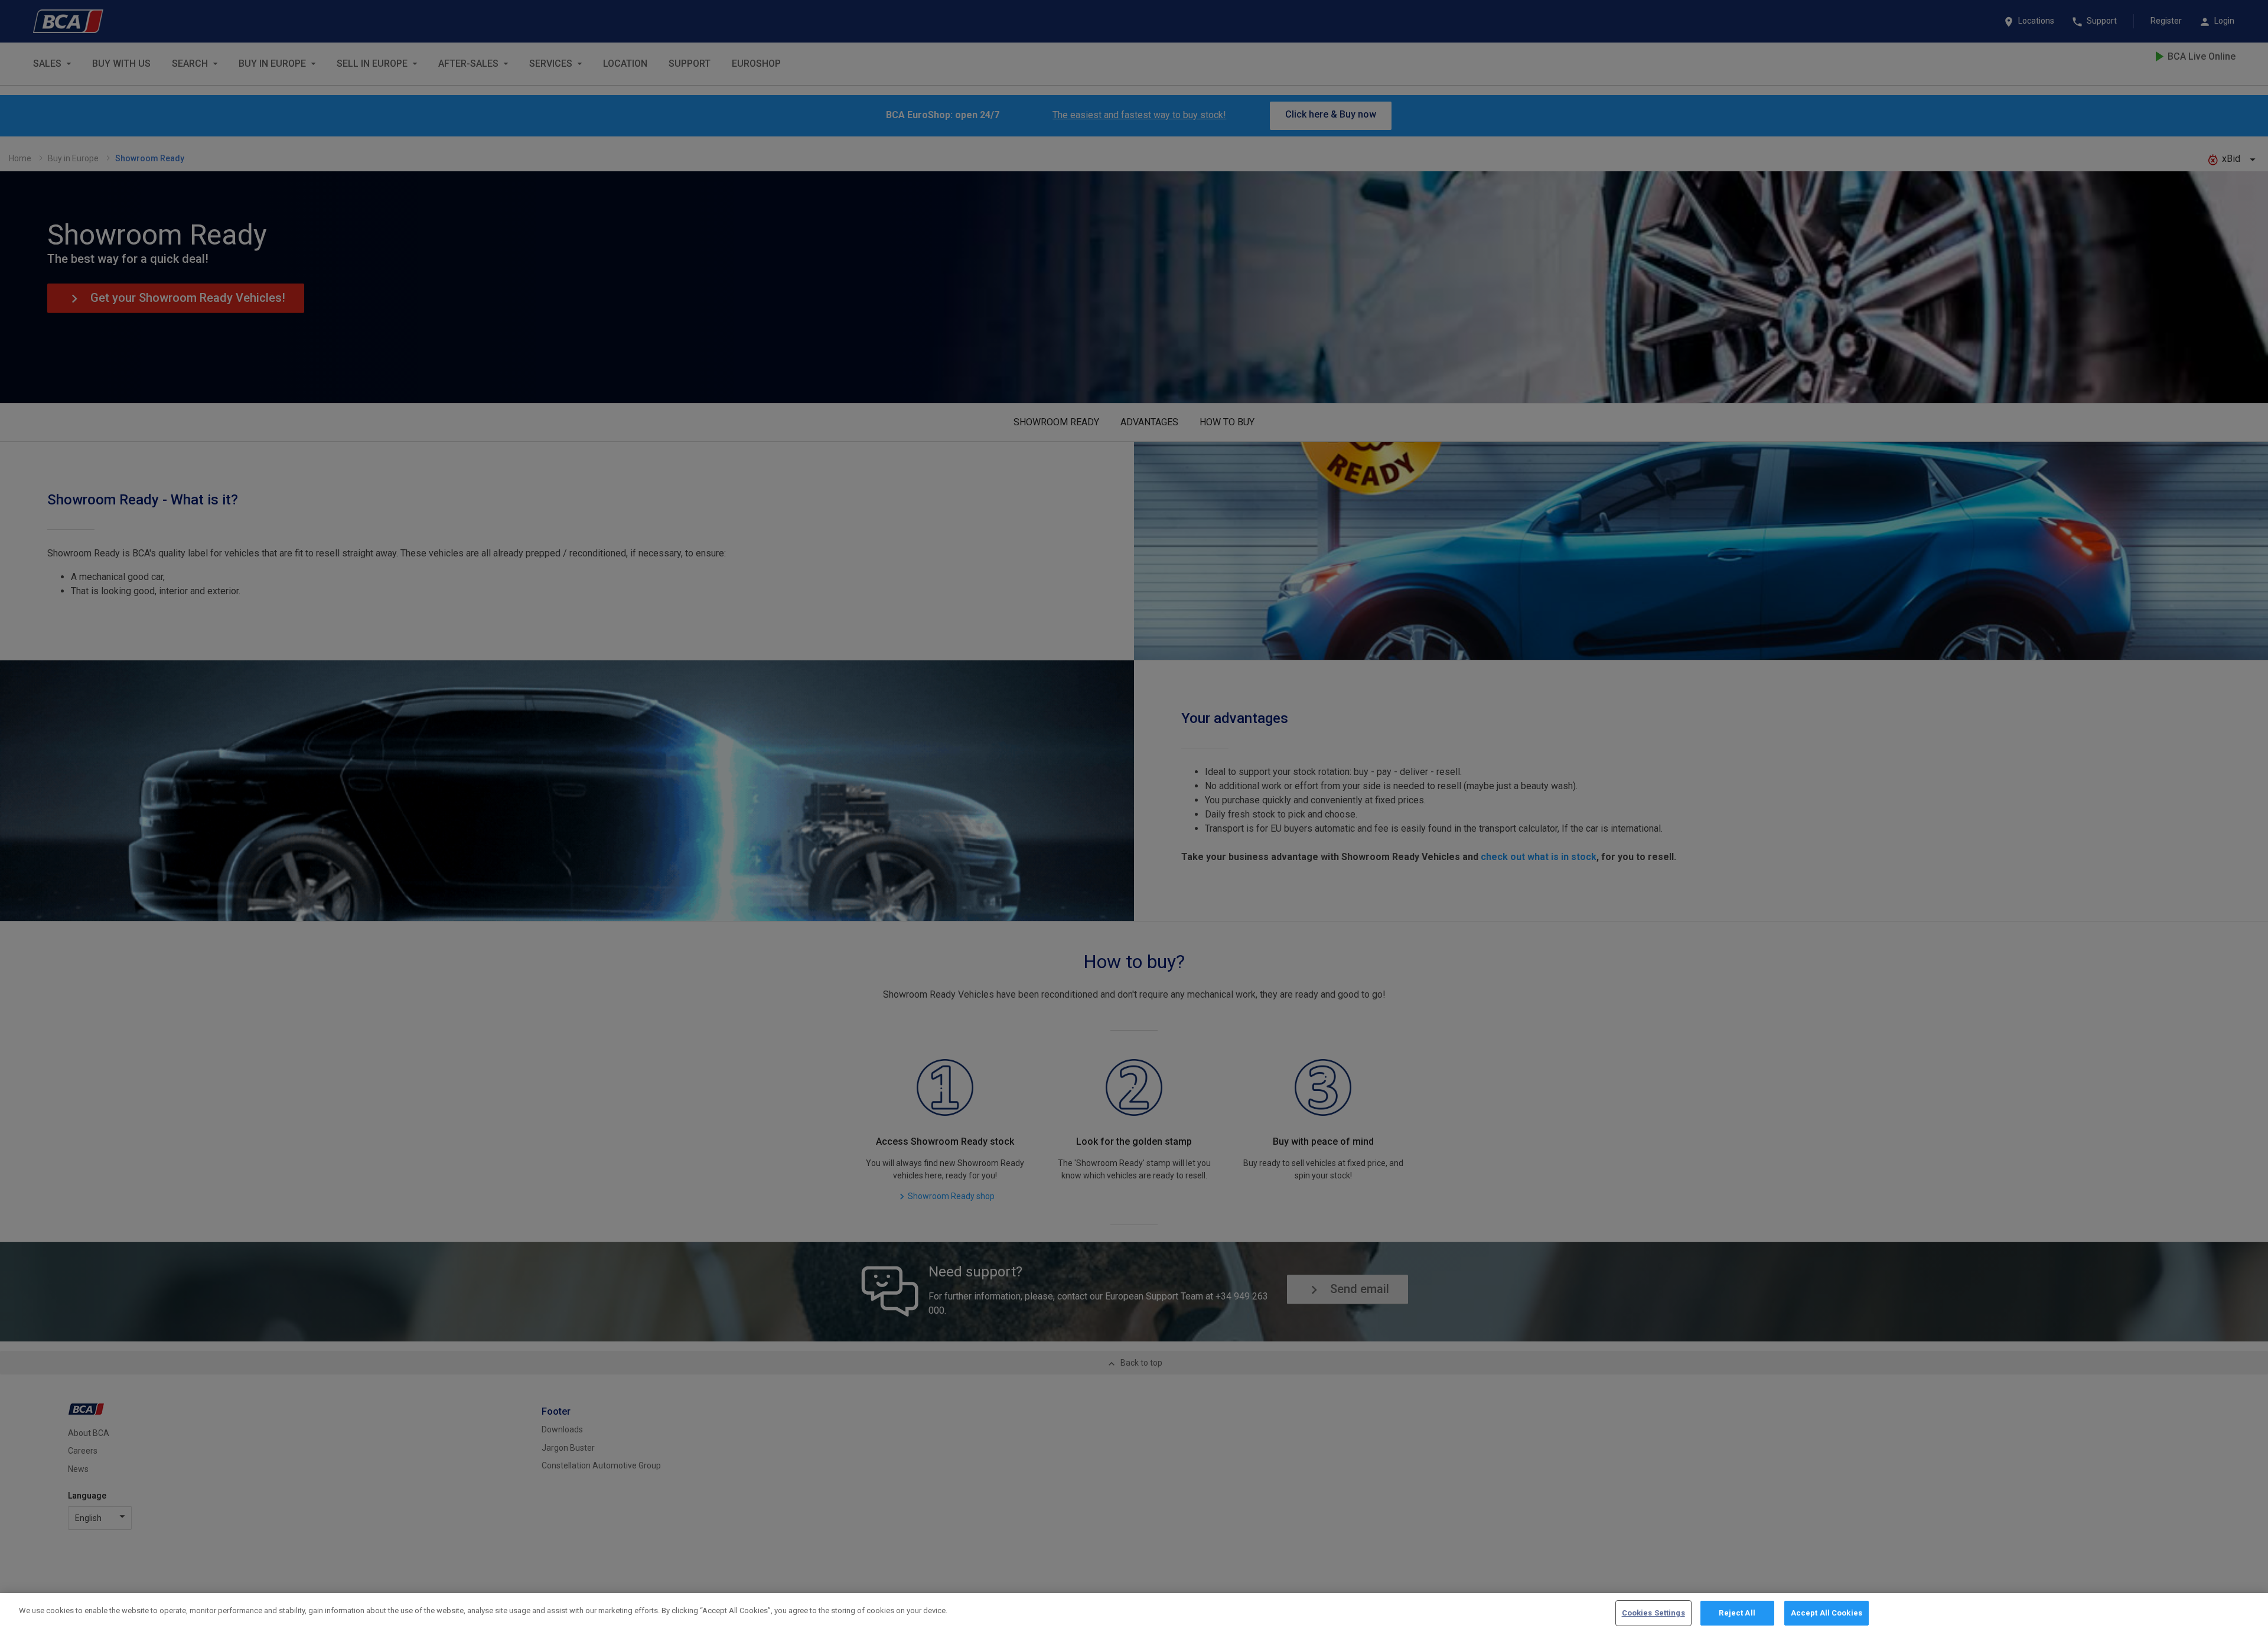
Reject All (1737, 1613)
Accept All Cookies (1827, 1613)
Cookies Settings (1653, 1613)
